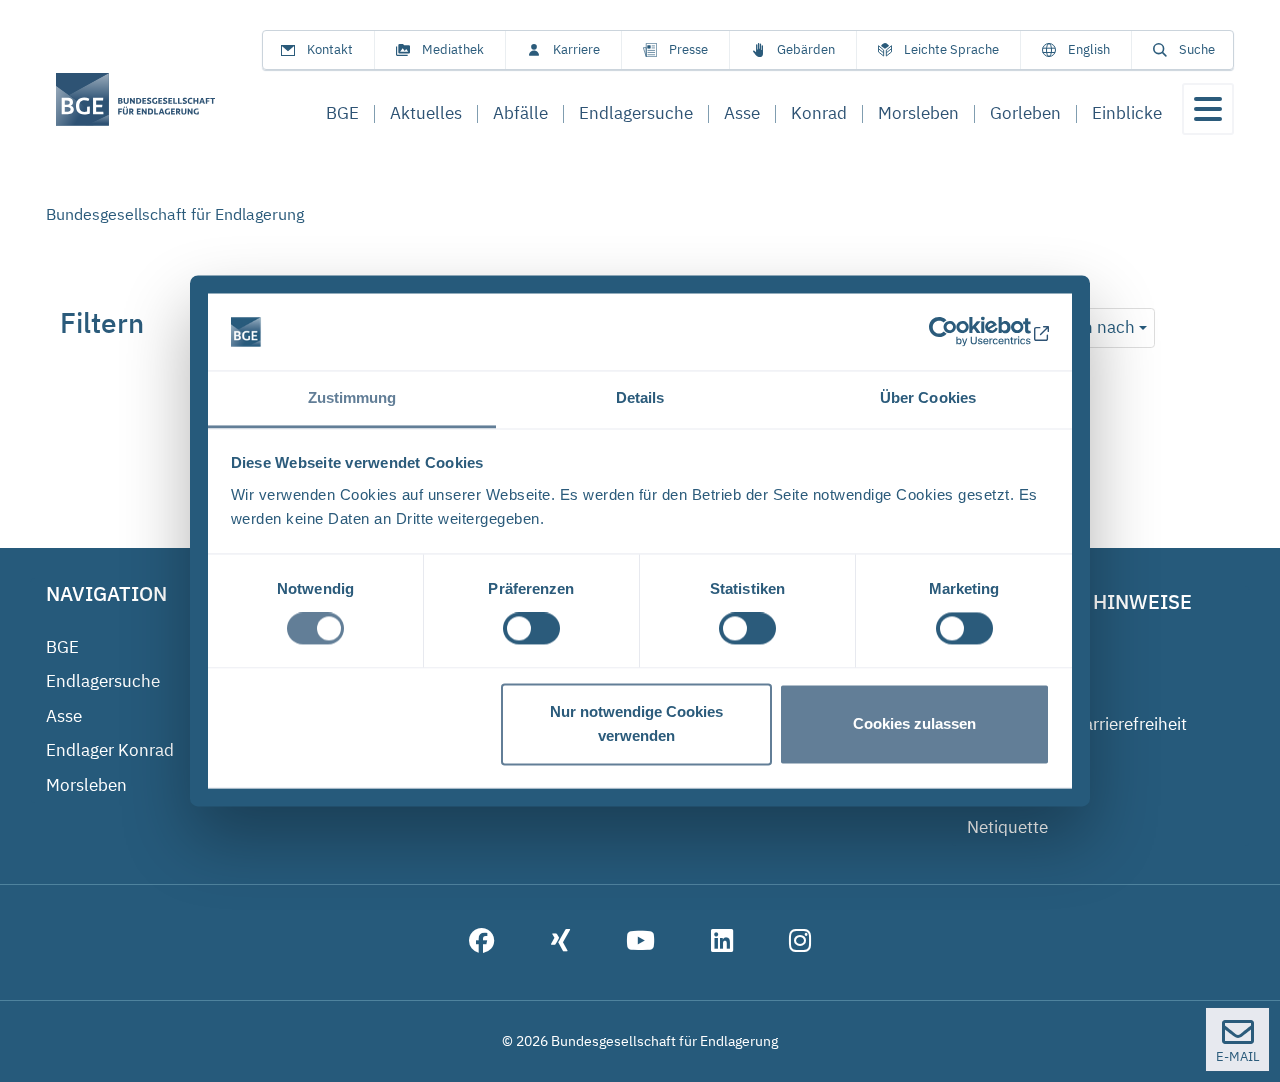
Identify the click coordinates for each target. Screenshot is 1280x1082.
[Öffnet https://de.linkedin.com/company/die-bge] (722, 943)
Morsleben (86, 785)
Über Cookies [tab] (928, 397)
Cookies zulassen (914, 723)
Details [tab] (640, 397)
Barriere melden (1028, 758)
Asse (64, 716)
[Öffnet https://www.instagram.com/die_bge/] (800, 943)
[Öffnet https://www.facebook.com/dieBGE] (482, 943)
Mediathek (453, 49)
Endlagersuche (103, 681)
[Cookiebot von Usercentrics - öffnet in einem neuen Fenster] (962, 332)
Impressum (1011, 655)
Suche (1197, 49)
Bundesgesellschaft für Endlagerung (175, 214)
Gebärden (806, 49)
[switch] (531, 629)
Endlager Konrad (110, 750)
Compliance (1013, 793)
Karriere (576, 49)
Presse (688, 49)
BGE (62, 647)
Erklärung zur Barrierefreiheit (1077, 724)
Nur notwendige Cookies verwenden (636, 723)
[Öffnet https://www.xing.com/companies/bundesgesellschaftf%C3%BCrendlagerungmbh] (560, 943)
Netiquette (1007, 827)
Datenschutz (1015, 689)
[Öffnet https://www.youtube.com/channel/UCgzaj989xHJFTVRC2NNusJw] (640, 943)
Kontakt (330, 49)
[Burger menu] (1208, 109)
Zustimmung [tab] (352, 397)
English (1089, 49)
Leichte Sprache (951, 49)
